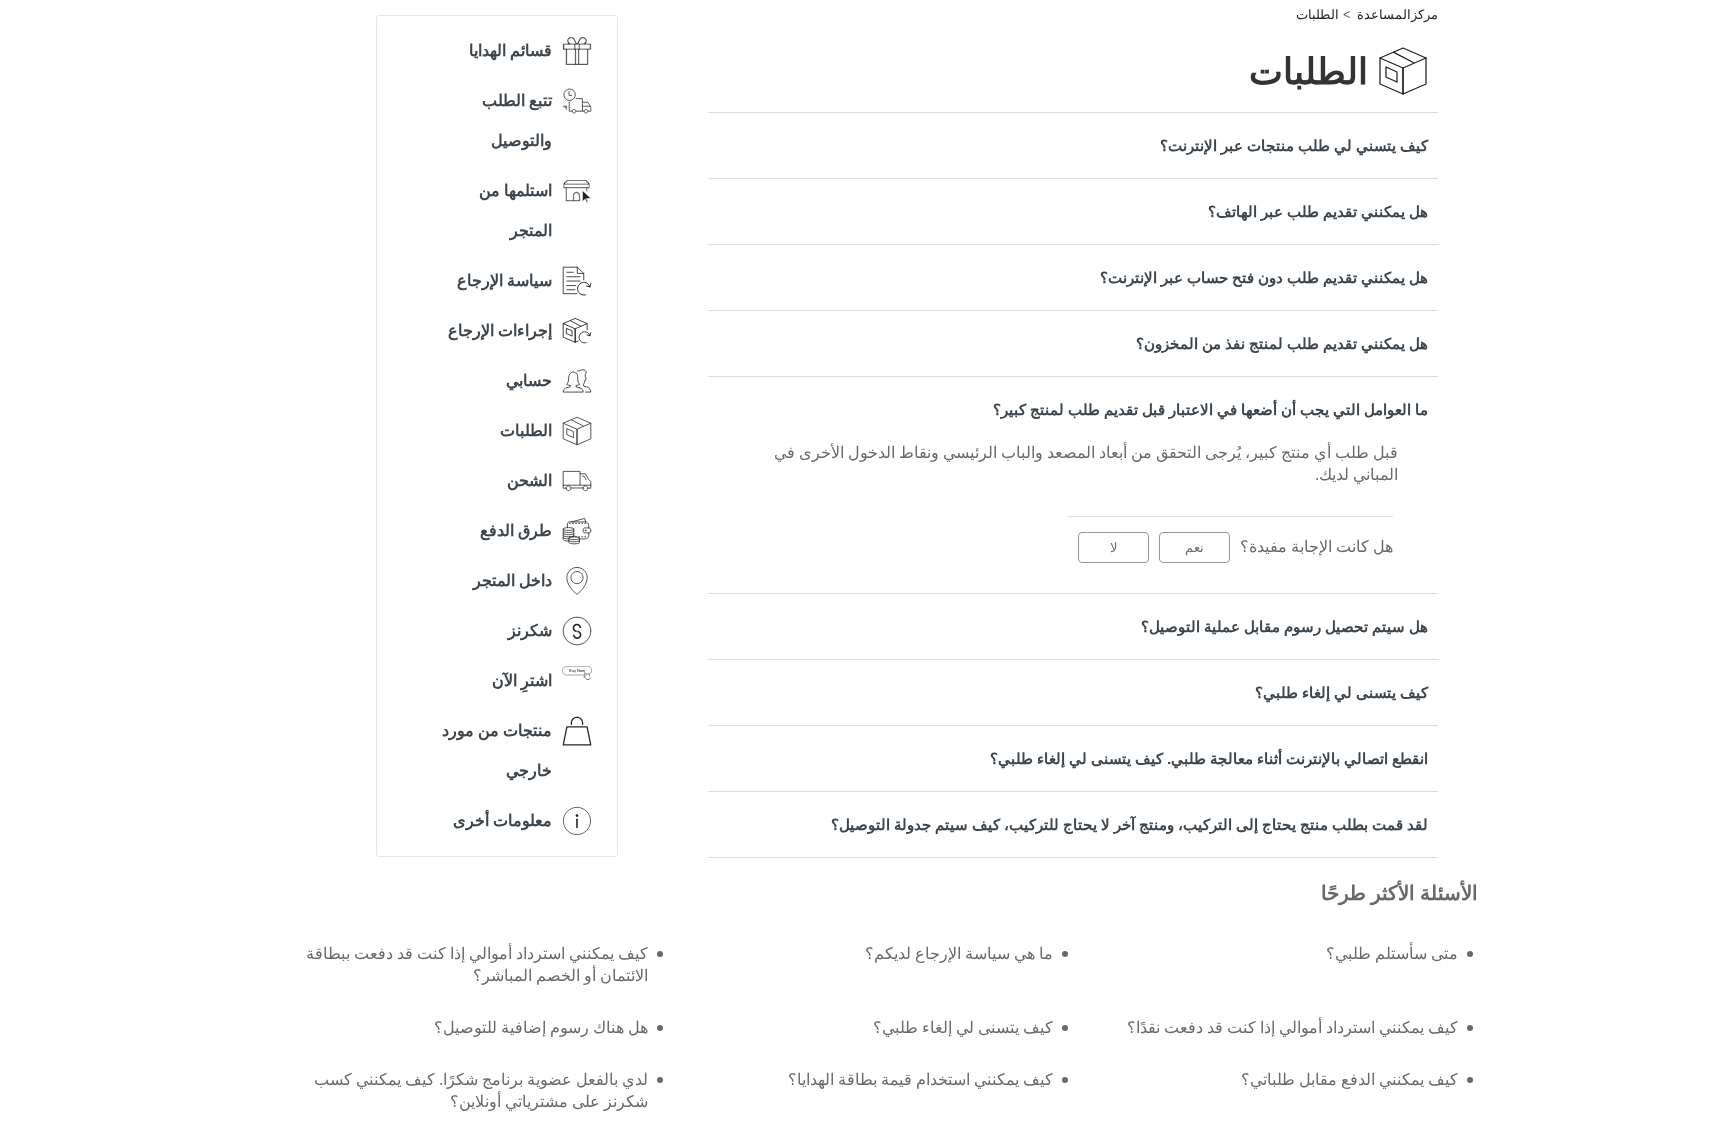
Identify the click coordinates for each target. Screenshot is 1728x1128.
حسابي (529, 380)
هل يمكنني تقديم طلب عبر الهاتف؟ (1318, 211)
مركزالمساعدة (1397, 14)
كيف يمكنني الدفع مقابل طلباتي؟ (1349, 1079)
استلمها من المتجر (515, 210)
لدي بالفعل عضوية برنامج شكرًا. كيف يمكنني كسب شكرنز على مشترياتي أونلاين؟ (480, 1090)
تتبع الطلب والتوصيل (517, 120)
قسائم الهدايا (510, 50)
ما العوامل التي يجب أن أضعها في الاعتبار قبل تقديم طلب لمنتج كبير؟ (1210, 409)
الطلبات (1317, 14)
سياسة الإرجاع (504, 280)
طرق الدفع (516, 530)
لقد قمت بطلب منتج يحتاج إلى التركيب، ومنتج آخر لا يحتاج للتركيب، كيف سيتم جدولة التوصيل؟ (1129, 824)
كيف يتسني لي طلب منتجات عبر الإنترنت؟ (1294, 145)
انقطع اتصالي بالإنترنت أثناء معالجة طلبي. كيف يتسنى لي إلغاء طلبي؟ (1209, 758)
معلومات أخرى (502, 820)
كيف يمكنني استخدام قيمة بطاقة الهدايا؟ (920, 1079)
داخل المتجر (512, 580)
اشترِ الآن (522, 680)
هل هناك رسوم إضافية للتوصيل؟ (540, 1027)
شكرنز (530, 630)
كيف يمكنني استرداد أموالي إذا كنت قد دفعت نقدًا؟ (1292, 1027)
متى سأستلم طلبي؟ (1392, 953)
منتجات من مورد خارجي (497, 750)
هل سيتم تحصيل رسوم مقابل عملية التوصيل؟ (1284, 626)
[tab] (1073, 145)
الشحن (529, 480)
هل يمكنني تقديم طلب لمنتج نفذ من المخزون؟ (1282, 343)
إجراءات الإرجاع (500, 330)
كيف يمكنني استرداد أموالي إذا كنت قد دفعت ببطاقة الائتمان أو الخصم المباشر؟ (476, 964)
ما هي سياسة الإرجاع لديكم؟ (959, 953)
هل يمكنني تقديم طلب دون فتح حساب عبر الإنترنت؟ (1264, 277)
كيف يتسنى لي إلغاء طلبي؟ (1341, 692)
